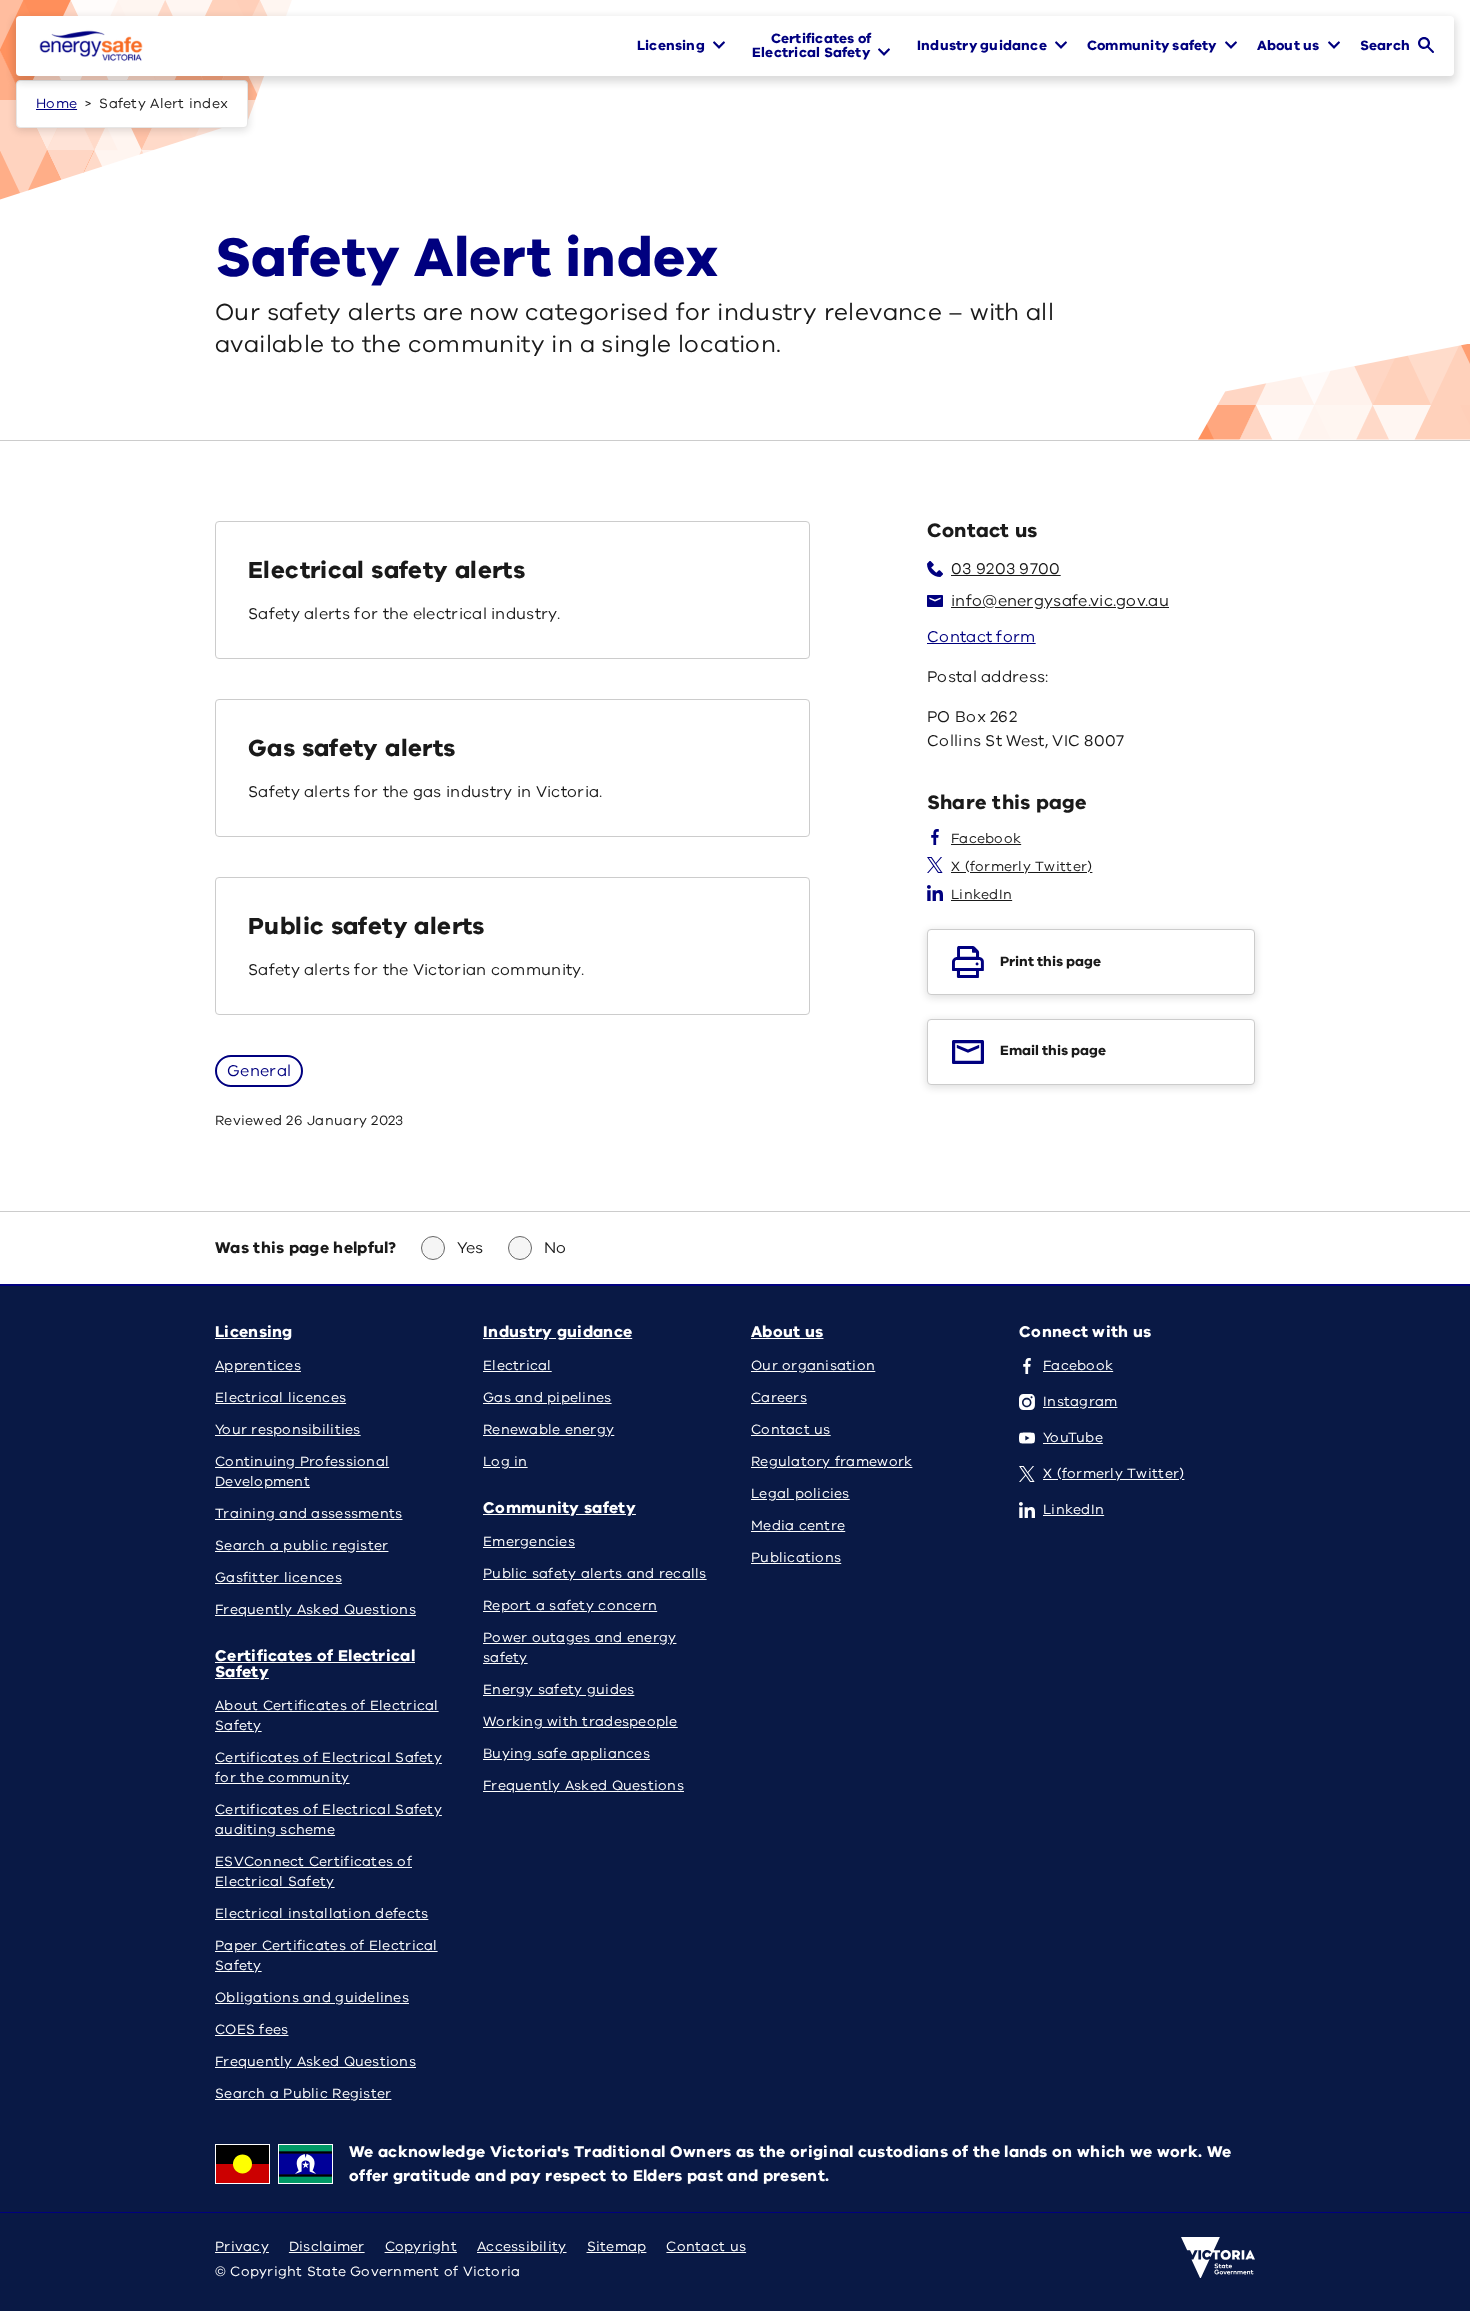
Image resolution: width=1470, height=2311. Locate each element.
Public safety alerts (366, 926)
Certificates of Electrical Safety (315, 1664)
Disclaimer (327, 2246)
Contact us (706, 2246)
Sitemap (617, 2246)
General (259, 1071)
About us (787, 1332)
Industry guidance (557, 1332)
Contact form (981, 637)
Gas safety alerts (352, 748)
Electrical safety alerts (386, 570)
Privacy (242, 2246)
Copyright (421, 2246)
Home (56, 103)
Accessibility (522, 2246)
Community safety (559, 1508)
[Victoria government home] (1218, 2258)
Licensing (254, 1332)
